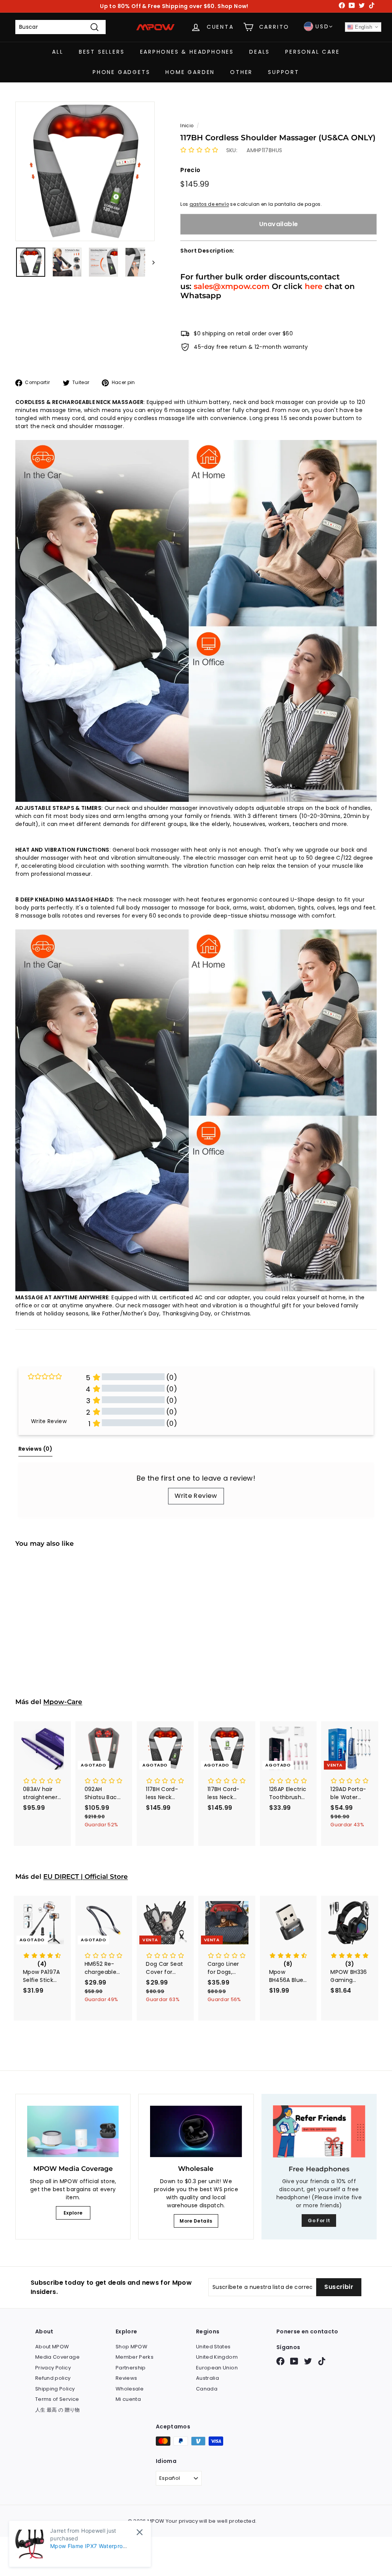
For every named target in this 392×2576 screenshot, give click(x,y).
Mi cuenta (128, 2399)
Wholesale (130, 2389)
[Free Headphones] (319, 2131)
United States (213, 2347)
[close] (140, 2532)
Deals (260, 52)
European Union (217, 2368)
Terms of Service (57, 2399)
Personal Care (312, 52)
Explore (73, 2213)
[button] (199, 150)
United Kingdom (217, 2357)
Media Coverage (57, 2357)
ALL (58, 52)
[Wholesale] (196, 2132)
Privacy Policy (53, 2368)
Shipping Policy (55, 2389)
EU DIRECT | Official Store (86, 1877)
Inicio (187, 126)
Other (241, 72)
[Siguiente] (150, 262)
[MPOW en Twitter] (308, 2361)
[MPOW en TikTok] (322, 2361)
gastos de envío (209, 204)
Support (284, 72)
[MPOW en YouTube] (294, 2361)
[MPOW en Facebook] (280, 2361)
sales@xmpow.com (232, 286)
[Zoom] (85, 171)
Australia (207, 2378)
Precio (190, 170)
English (363, 27)
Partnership (131, 2368)
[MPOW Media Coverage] (73, 2132)
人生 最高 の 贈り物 (58, 2410)
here (314, 286)
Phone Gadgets (121, 72)
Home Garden (190, 72)
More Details (196, 2221)
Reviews (126, 2378)
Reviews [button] (35, 1449)
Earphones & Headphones (187, 52)
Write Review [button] (49, 1421)
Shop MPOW (131, 2347)
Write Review (196, 1496)
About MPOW (52, 2347)
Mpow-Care (63, 1702)
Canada (207, 2389)
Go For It (319, 2221)
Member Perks (135, 2357)
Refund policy (53, 2378)
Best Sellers (102, 52)
